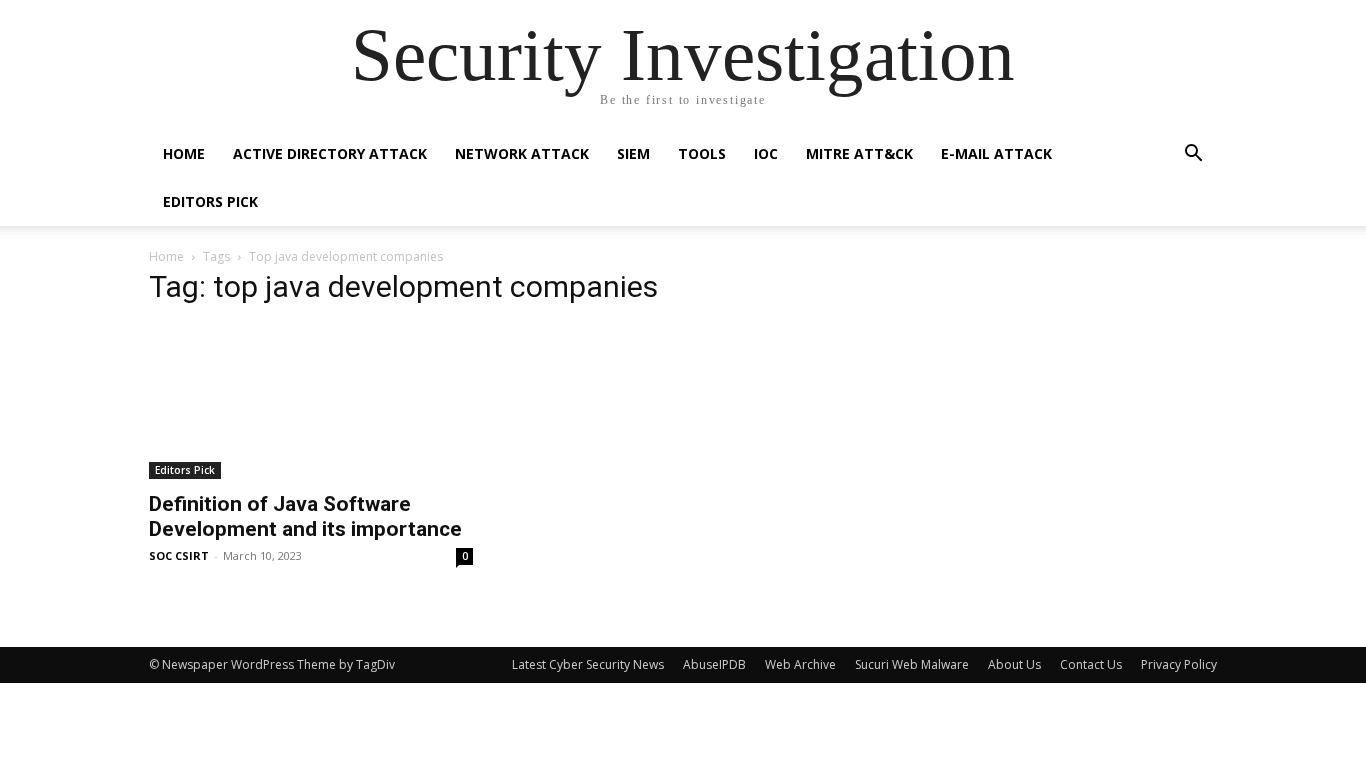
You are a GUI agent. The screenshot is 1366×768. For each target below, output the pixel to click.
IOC (766, 153)
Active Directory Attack (330, 153)
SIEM (633, 153)
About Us (1014, 664)
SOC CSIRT (179, 555)
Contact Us (1091, 664)
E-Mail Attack (996, 153)
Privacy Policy (1179, 664)
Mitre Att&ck (859, 153)
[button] (1193, 155)
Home (184, 153)
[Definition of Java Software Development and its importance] (311, 402)
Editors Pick (210, 201)
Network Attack (522, 153)
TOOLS (702, 153)
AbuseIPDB (714, 664)
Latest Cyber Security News (588, 664)
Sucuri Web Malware (912, 664)
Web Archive (800, 664)
